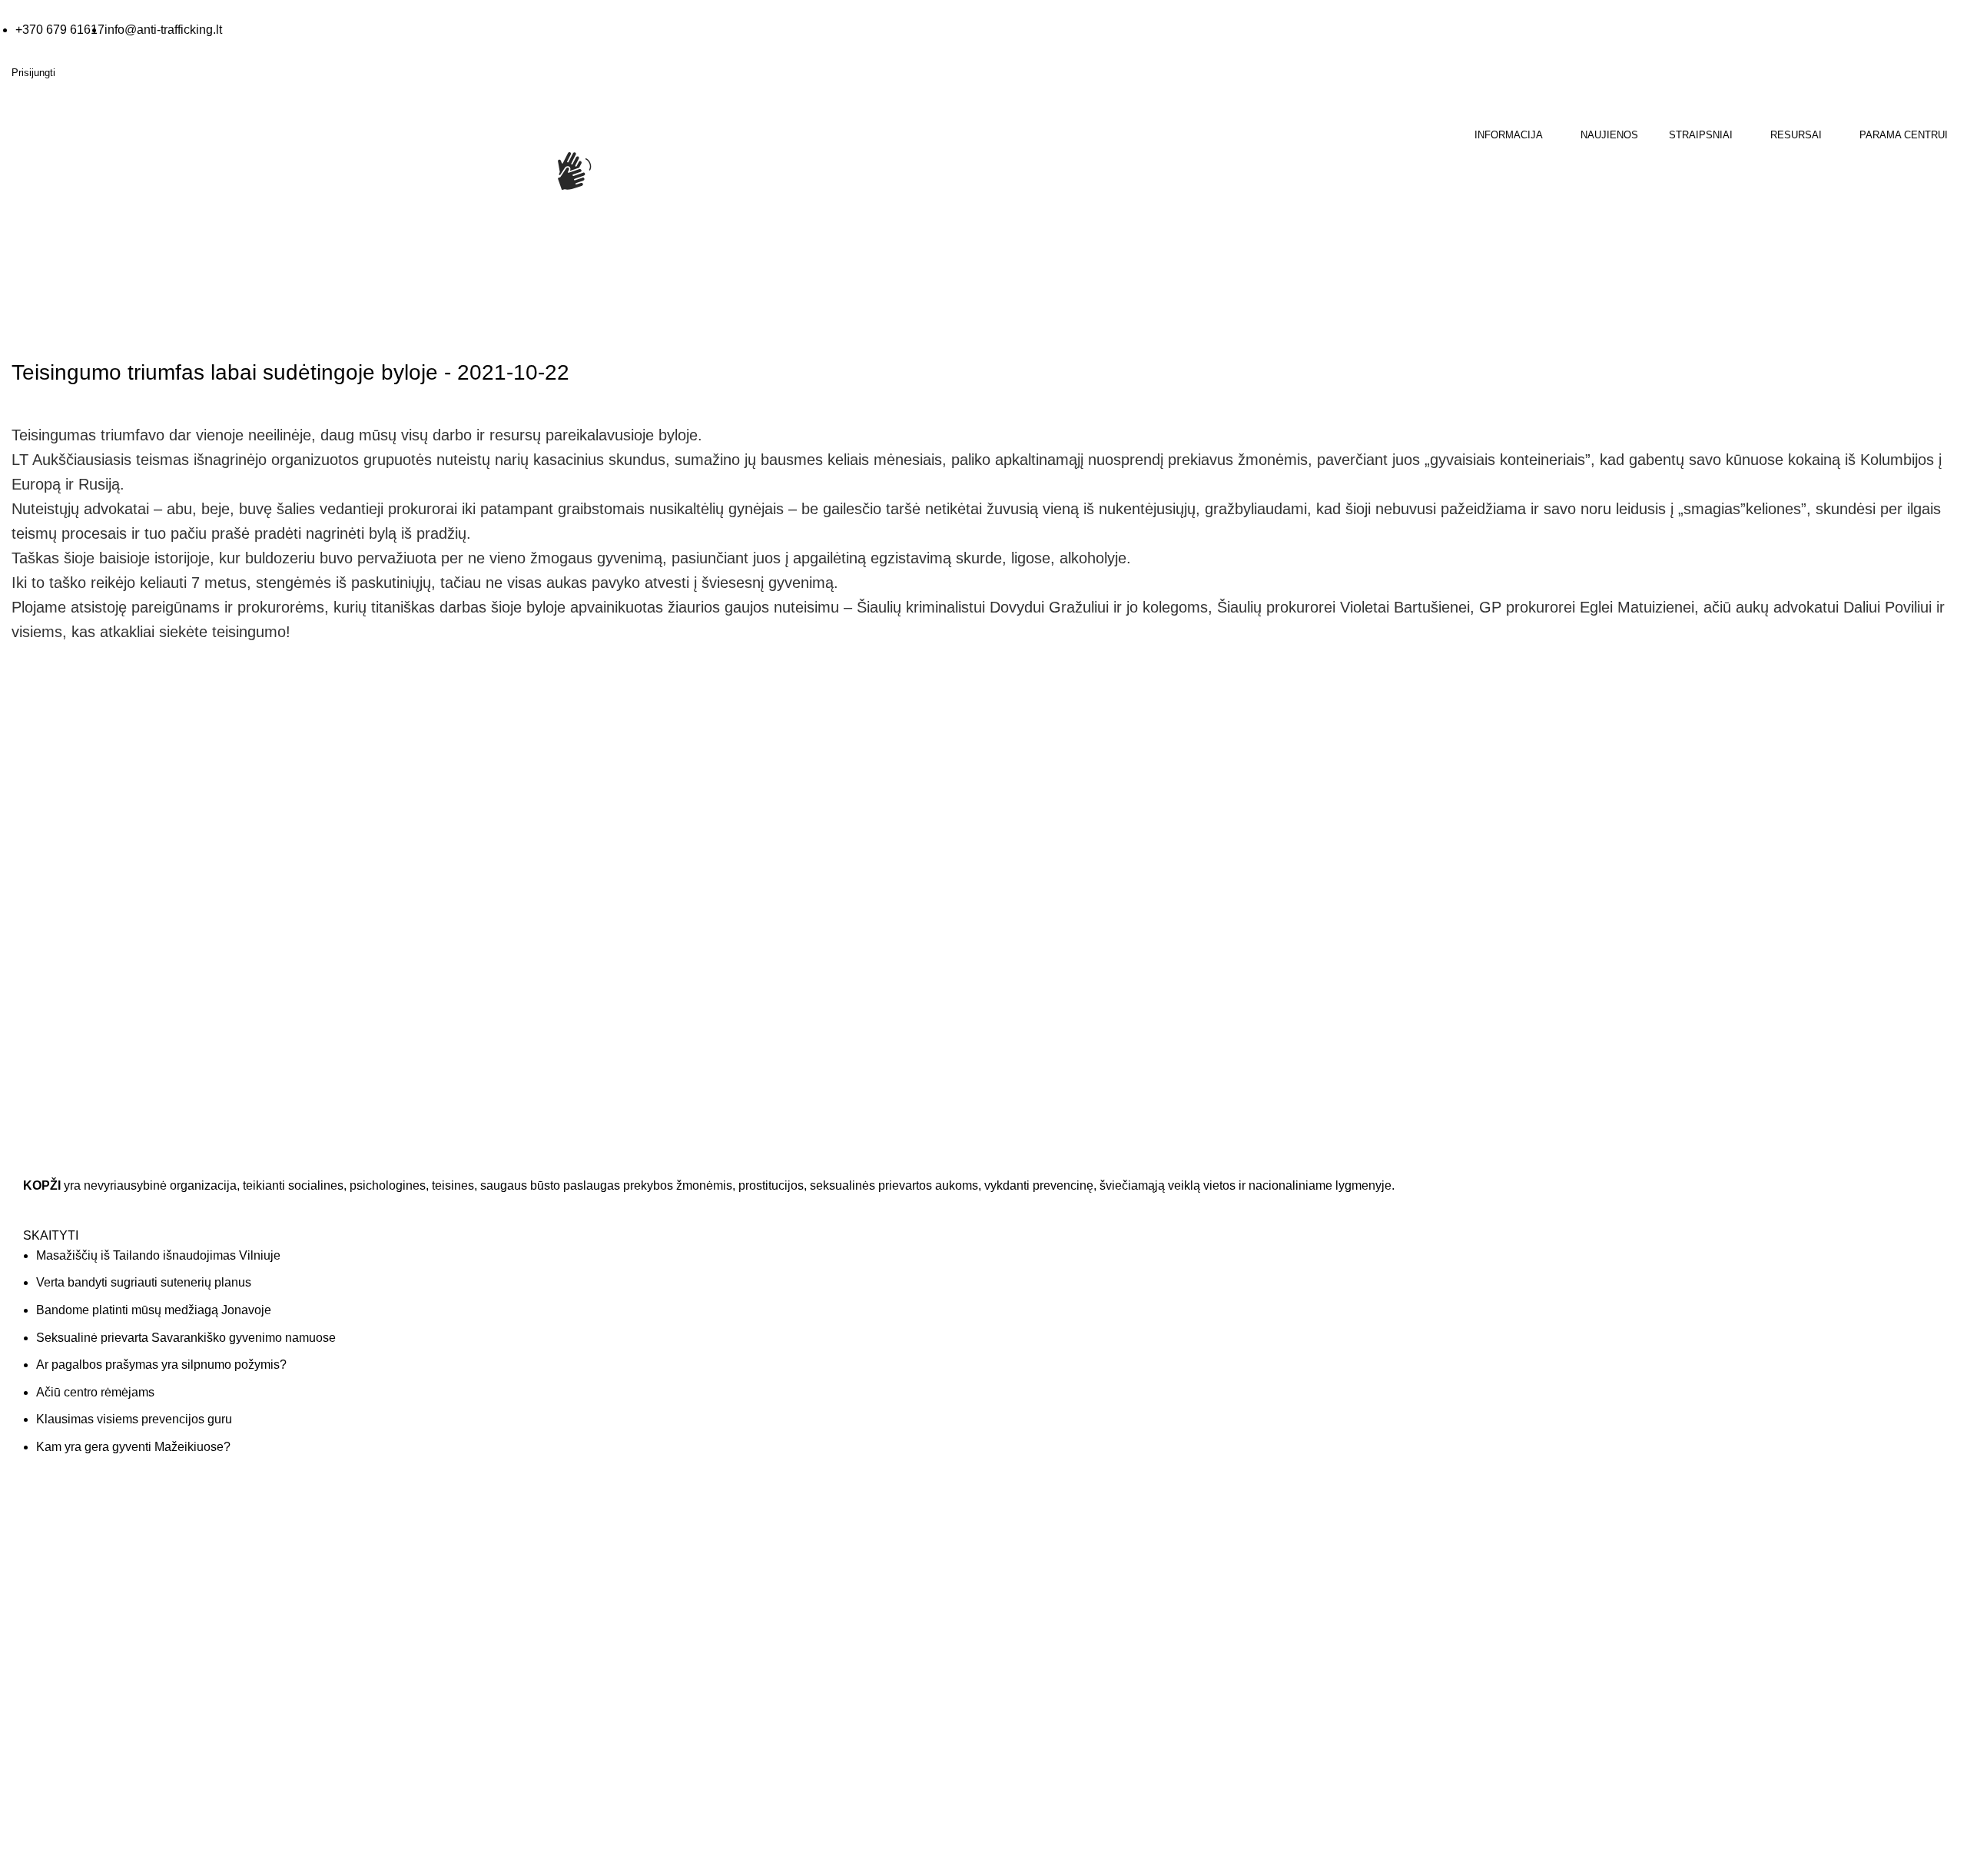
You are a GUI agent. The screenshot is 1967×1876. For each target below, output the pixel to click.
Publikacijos (532, 1622)
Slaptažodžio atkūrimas (1543, 1622)
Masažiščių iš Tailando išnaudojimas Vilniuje (158, 1255)
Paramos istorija (1526, 1562)
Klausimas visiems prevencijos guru (134, 1419)
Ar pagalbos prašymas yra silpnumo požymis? (161, 1365)
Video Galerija (537, 1562)
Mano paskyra (1521, 1531)
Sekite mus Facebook (92, 1810)
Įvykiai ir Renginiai (1039, 1592)
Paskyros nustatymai (1537, 1592)
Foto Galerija (535, 1531)
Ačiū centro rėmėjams (95, 1392)
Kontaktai (1018, 1562)
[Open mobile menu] (13, 246)
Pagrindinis (39, 329)
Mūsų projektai (1031, 1622)
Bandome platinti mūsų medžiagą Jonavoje (154, 1310)
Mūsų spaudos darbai (556, 1592)
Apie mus (1018, 1531)
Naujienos (105, 329)
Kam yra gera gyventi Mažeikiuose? (133, 1447)
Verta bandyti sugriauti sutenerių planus (144, 1282)
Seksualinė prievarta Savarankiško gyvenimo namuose (186, 1338)
